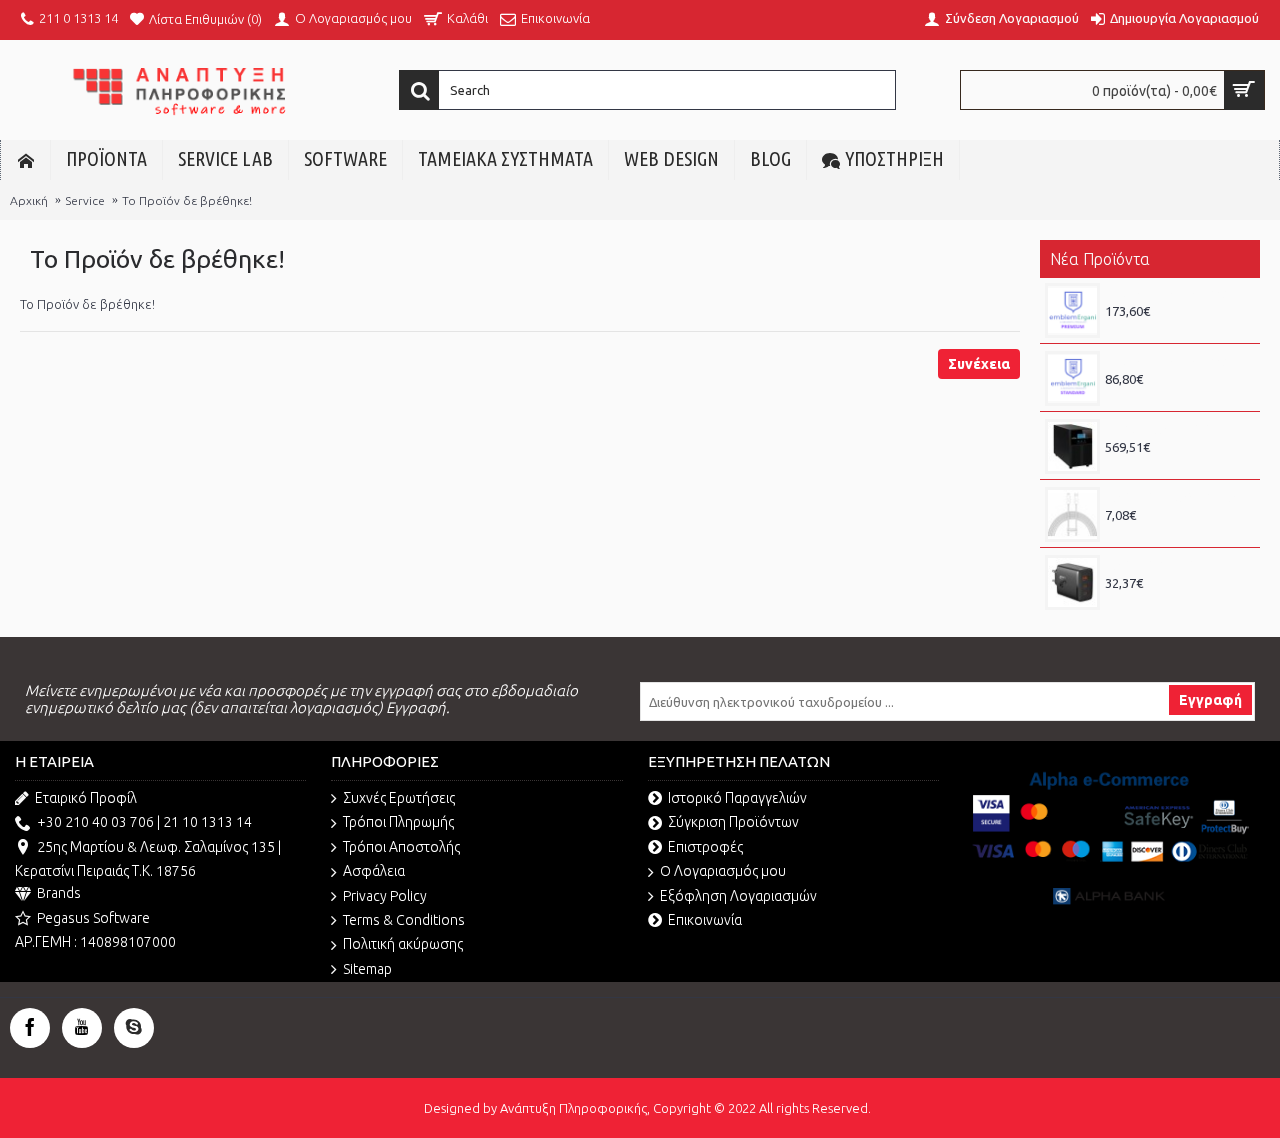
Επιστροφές (705, 847)
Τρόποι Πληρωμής (398, 822)
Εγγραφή (1210, 700)
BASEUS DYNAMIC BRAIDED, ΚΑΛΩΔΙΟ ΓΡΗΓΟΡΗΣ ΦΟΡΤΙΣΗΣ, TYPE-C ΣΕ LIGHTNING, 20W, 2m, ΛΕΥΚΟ (1177, 497)
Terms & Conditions (404, 920)
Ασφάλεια (374, 871)
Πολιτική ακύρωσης (403, 944)
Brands (59, 893)
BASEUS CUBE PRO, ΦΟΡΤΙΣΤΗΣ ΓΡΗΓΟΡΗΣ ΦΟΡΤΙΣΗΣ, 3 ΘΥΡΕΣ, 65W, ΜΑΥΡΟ (1177, 565)
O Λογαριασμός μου (723, 871)
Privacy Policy (385, 896)
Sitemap (367, 969)
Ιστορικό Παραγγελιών (737, 798)
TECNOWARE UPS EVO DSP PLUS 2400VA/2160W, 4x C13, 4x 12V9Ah (1177, 429)
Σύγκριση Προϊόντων (733, 822)
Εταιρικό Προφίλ (86, 798)
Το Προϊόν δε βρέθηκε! (187, 200)
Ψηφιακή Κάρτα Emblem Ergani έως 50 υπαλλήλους (1177, 293)
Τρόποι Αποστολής (401, 847)
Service (85, 200)
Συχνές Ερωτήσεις (399, 798)
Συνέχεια (979, 364)
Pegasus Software (93, 918)
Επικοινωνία (705, 920)
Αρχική (29, 200)
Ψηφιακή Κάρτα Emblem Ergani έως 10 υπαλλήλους (1177, 361)
